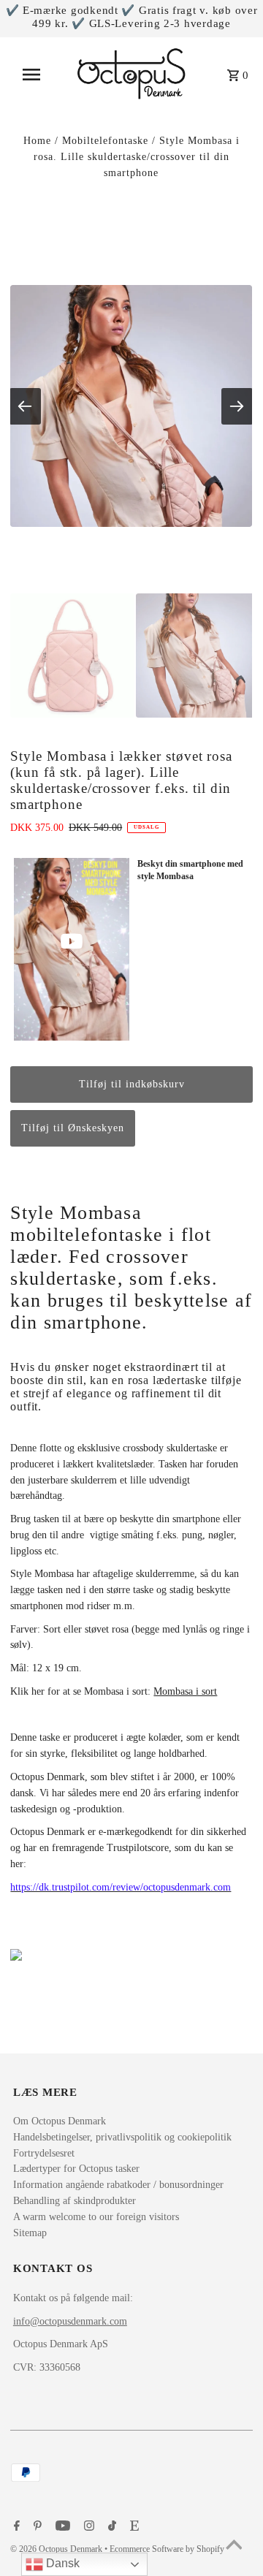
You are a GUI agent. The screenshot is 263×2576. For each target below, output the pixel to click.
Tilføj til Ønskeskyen (73, 1128)
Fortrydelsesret (44, 2153)
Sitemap (30, 2233)
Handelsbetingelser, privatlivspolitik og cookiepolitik (122, 2137)
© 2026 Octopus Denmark (57, 2549)
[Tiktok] (110, 2527)
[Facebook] (15, 2527)
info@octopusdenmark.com (70, 2321)
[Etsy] (133, 2527)
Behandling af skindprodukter (75, 2201)
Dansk (61, 2563)
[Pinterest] (36, 2527)
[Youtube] (61, 2527)
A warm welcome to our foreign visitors (96, 2217)
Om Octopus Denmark (60, 2121)
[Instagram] (87, 2527)
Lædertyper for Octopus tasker (76, 2169)
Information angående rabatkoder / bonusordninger (118, 2185)
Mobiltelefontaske (105, 141)
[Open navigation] (36, 75)
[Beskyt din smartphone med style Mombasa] (71, 949)
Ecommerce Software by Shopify (167, 2549)
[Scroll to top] (234, 2547)
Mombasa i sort (185, 1691)
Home (37, 141)
